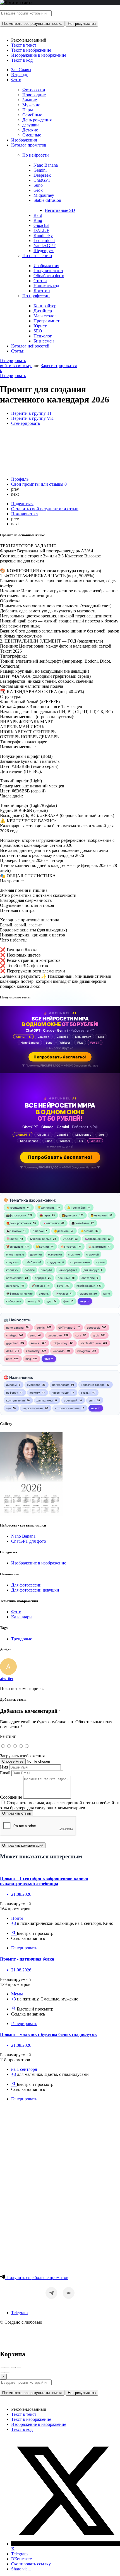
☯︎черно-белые (40, 1239)
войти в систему (16, 366)
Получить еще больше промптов (37, 2277)
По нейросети (36, 155)
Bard (38, 215)
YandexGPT (45, 245)
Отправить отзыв (17, 1813)
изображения (86, 1286)
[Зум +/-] (19, 2367)
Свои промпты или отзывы (39, 484)
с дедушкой (56, 1262)
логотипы (13, 1286)
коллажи (12, 1270)
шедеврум (55, 1335)
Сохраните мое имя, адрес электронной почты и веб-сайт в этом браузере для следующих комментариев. (60, 1805)
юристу (35, 1393)
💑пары (45, 1215)
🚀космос (38, 1286)
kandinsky (33, 1351)
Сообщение (11, 1797)
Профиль (20, 479)
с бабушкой (33, 1262)
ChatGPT (42, 180)
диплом (11, 1385)
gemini (41, 1327)
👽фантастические (19, 1293)
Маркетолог (45, 316)
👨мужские (99, 1215)
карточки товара (93, 1385)
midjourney (60, 1343)
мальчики (55, 1254)
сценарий (71, 1400)
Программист (46, 321)
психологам (61, 1385)
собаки (30, 1270)
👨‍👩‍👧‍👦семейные (80, 1223)
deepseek (93, 1327)
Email (5, 1773)
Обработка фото (49, 276)
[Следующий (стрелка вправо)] (8, 2373)
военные (64, 1278)
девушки (31, 125)
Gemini (40, 170)
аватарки (88, 1278)
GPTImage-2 (67, 1327)
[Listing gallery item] (31, 1514)
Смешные (32, 135)
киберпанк (14, 1301)
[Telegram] (51, 2293)
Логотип (42, 291)
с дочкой (93, 1254)
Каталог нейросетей (30, 346)
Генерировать (13, 360)
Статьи (40, 281)
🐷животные (97, 1247)
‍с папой (38, 1231)
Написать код (46, 286)
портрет (40, 1278)
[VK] (69, 2293)
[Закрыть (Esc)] (2, 2367)
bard (9, 1359)
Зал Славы (21, 70)
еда (49, 1301)
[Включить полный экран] (13, 2367)
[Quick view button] (14, 1933)
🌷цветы (12, 1239)
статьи (86, 1393)
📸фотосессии (16, 1215)
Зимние (30, 100)
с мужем (12, 1262)
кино (107, 1293)
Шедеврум (44, 251)
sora (78, 1335)
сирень (44, 1293)
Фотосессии (34, 90)
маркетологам (33, 1408)
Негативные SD (60, 210)
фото (60, 1286)
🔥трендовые (15, 1207)
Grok (38, 190)
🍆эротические (95, 1239)
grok (96, 1335)
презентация (61, 1393)
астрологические (67, 1408)
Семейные (32, 115)
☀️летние (87, 1231)
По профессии (36, 296)
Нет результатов (82, 24)
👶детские (61, 1231)
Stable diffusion (47, 200)
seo (9, 1408)
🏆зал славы (46, 1207)
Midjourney (44, 195)
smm (92, 1400)
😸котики (42, 1247)
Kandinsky (43, 235)
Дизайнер (43, 311)
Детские (30, 130)
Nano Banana (46, 165)
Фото (16, 80)
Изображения (24, 140)
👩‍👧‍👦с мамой (14, 1231)
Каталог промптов (29, 145)
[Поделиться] (8, 2367)
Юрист (40, 326)
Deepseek (42, 175)
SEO (38, 331)
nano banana (15, 1327)
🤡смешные (15, 1247)
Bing (38, 220)
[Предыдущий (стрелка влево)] (2, 2373)
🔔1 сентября (76, 1207)
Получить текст (48, 271)
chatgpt (11, 1335)
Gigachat (41, 225)
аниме (32, 1301)
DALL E (41, 230)
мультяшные (15, 1254)
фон (66, 1301)
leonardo (59, 1351)
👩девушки (69, 1215)
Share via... (21, 2569)
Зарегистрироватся (59, 366)
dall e (10, 1351)
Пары (28, 110)
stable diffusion (91, 1343)
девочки (36, 1254)
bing (28, 1359)
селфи (100, 1262)
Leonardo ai (44, 240)
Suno (38, 185)
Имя (4, 1767)
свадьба (47, 1270)
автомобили (15, 1278)
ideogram (84, 1351)
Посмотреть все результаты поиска (32, 24)
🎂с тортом (69, 1247)
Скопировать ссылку (31, 2564)
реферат (12, 1393)
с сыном (74, 1254)
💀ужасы (61, 1293)
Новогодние (34, 95)
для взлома (45, 1400)
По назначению (37, 256)
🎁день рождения (19, 1223)
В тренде (20, 75)
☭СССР (68, 1239)
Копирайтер (45, 306)
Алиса (35, 1343)
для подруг (91, 1270)
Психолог (43, 336)
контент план (15, 1400)
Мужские (31, 105)
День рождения (37, 120)
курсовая (34, 1385)
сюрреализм (88, 1293)
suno (33, 1335)
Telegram (19, 2313)
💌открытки (51, 1223)
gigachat (12, 1343)
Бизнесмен (44, 341)
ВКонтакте (21, 2559)
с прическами (80, 1262)
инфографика (68, 1270)
